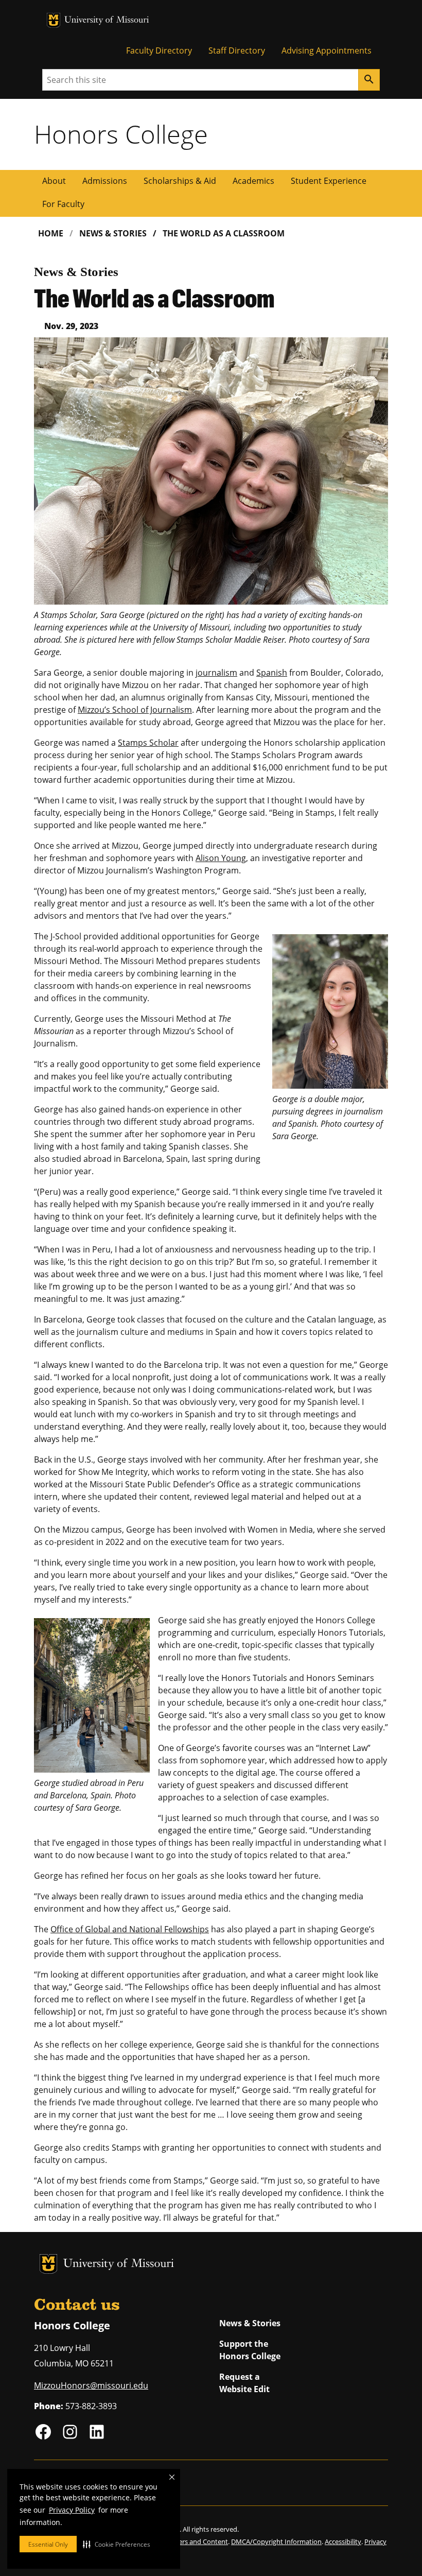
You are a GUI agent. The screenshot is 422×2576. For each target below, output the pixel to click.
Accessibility (343, 2541)
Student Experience (329, 181)
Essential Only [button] (48, 2544)
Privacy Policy (72, 2510)
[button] (117, 2544)
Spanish (272, 673)
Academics (253, 181)
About (54, 181)
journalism (216, 673)
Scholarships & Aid (180, 181)
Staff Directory (237, 50)
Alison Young (221, 858)
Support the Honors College (250, 2350)
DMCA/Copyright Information (276, 2541)
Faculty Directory (159, 50)
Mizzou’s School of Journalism (135, 710)
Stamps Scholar (148, 743)
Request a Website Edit (244, 2383)
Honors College (121, 134)
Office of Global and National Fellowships (130, 1929)
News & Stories (113, 233)
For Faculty (63, 204)
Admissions (105, 181)
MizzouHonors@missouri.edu (91, 2385)
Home (51, 233)
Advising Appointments (327, 50)
